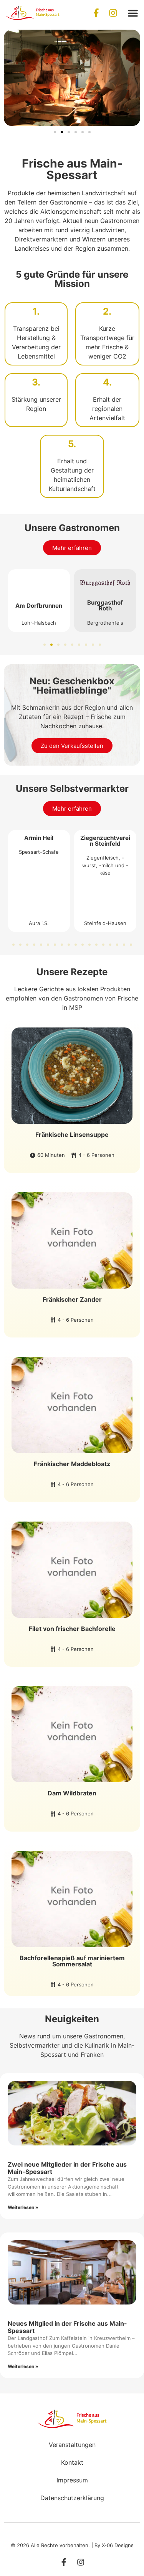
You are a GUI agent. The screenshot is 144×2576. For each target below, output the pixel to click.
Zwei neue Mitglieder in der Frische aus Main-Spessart (67, 2168)
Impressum (72, 2480)
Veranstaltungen (72, 2445)
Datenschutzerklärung (72, 2498)
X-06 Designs (118, 2545)
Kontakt (72, 2462)
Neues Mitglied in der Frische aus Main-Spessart (67, 2327)
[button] (55, 132)
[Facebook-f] (96, 13)
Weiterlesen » (23, 2207)
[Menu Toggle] (133, 13)
